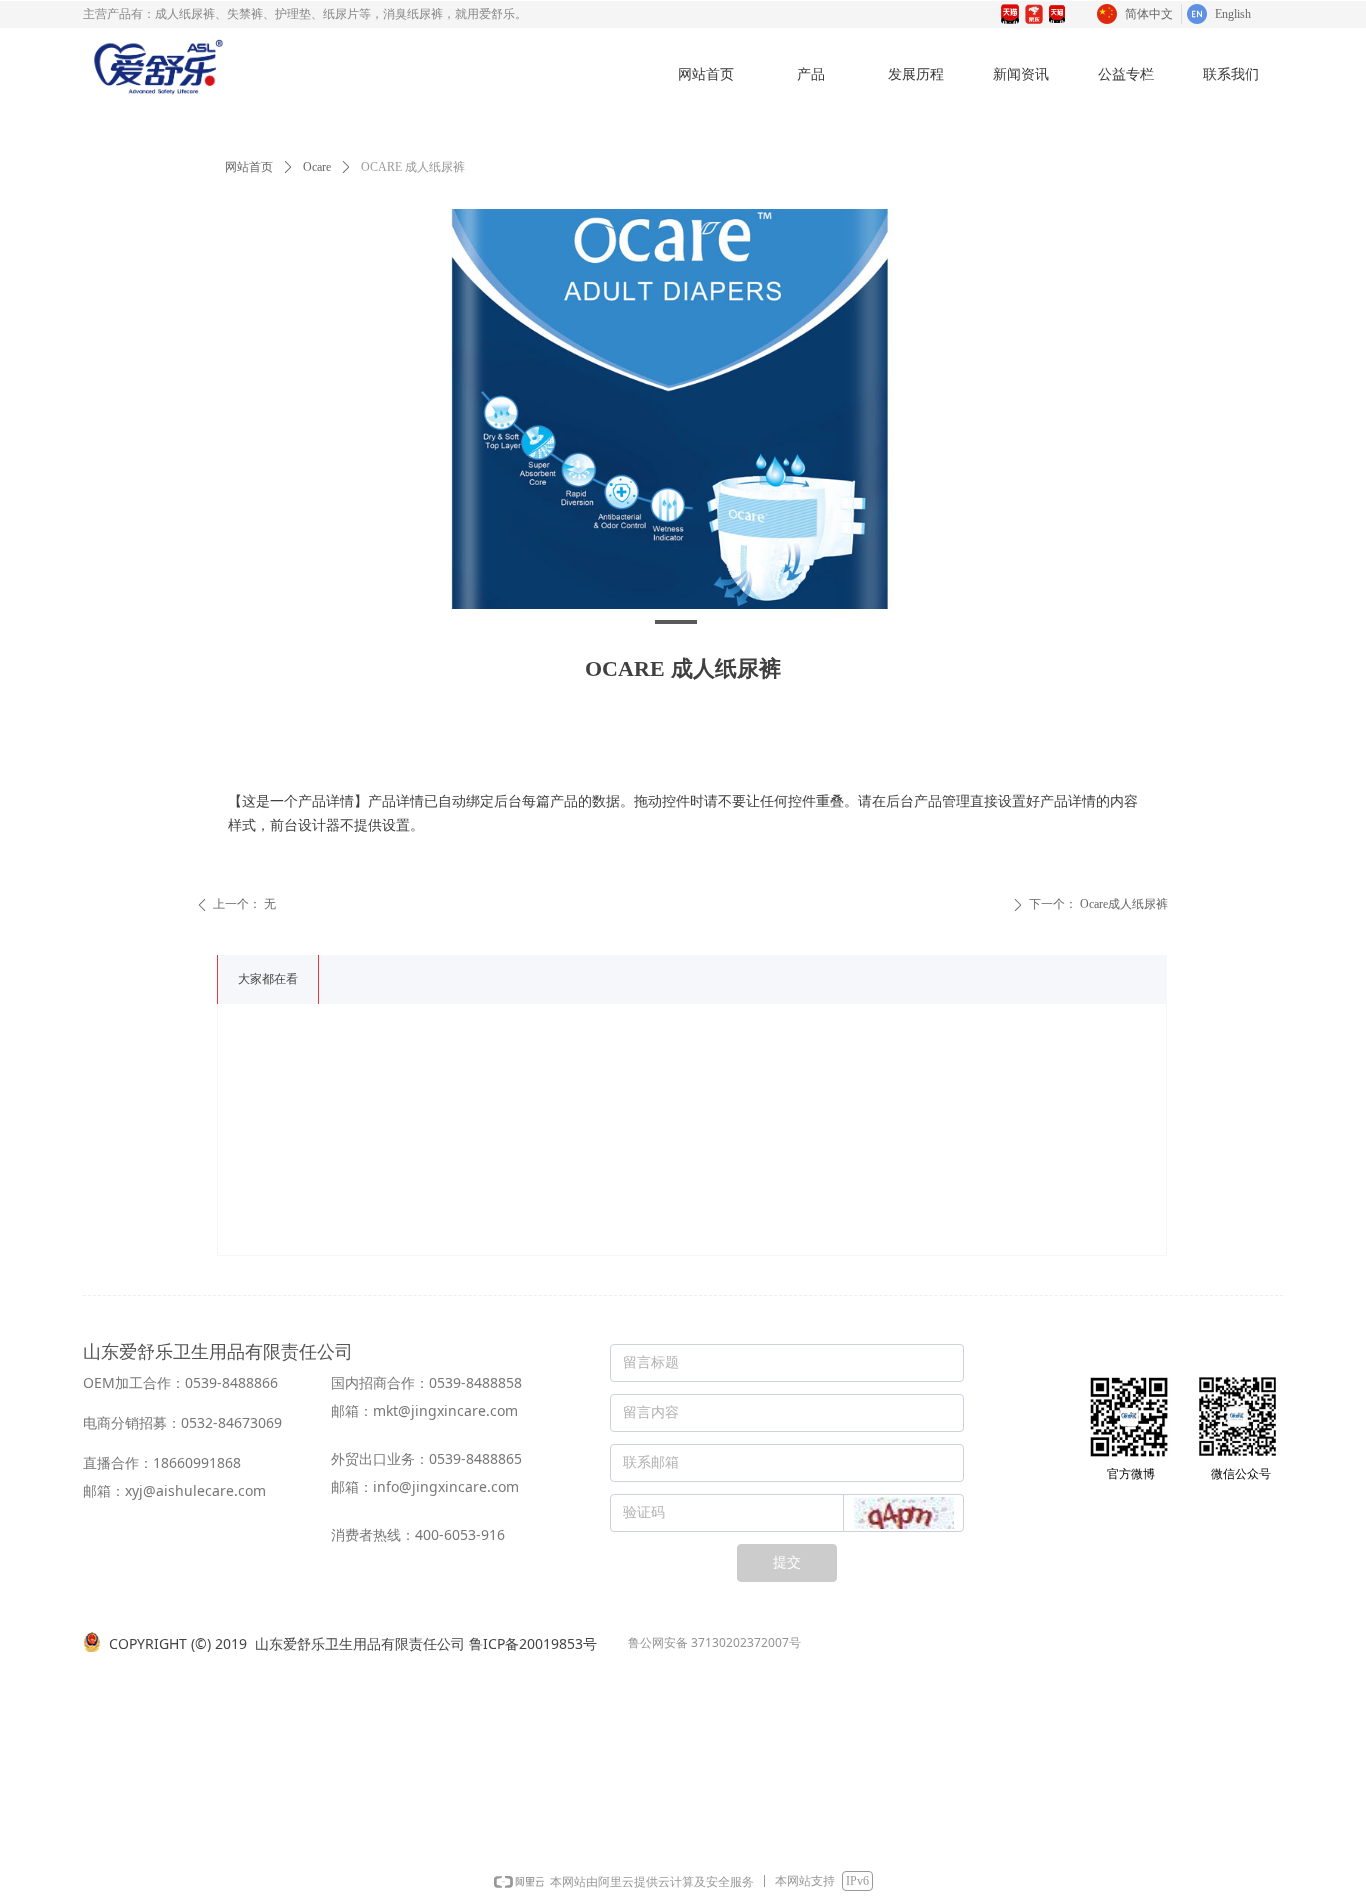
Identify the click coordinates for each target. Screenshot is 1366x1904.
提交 (787, 1562)
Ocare (317, 167)
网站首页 (249, 167)
